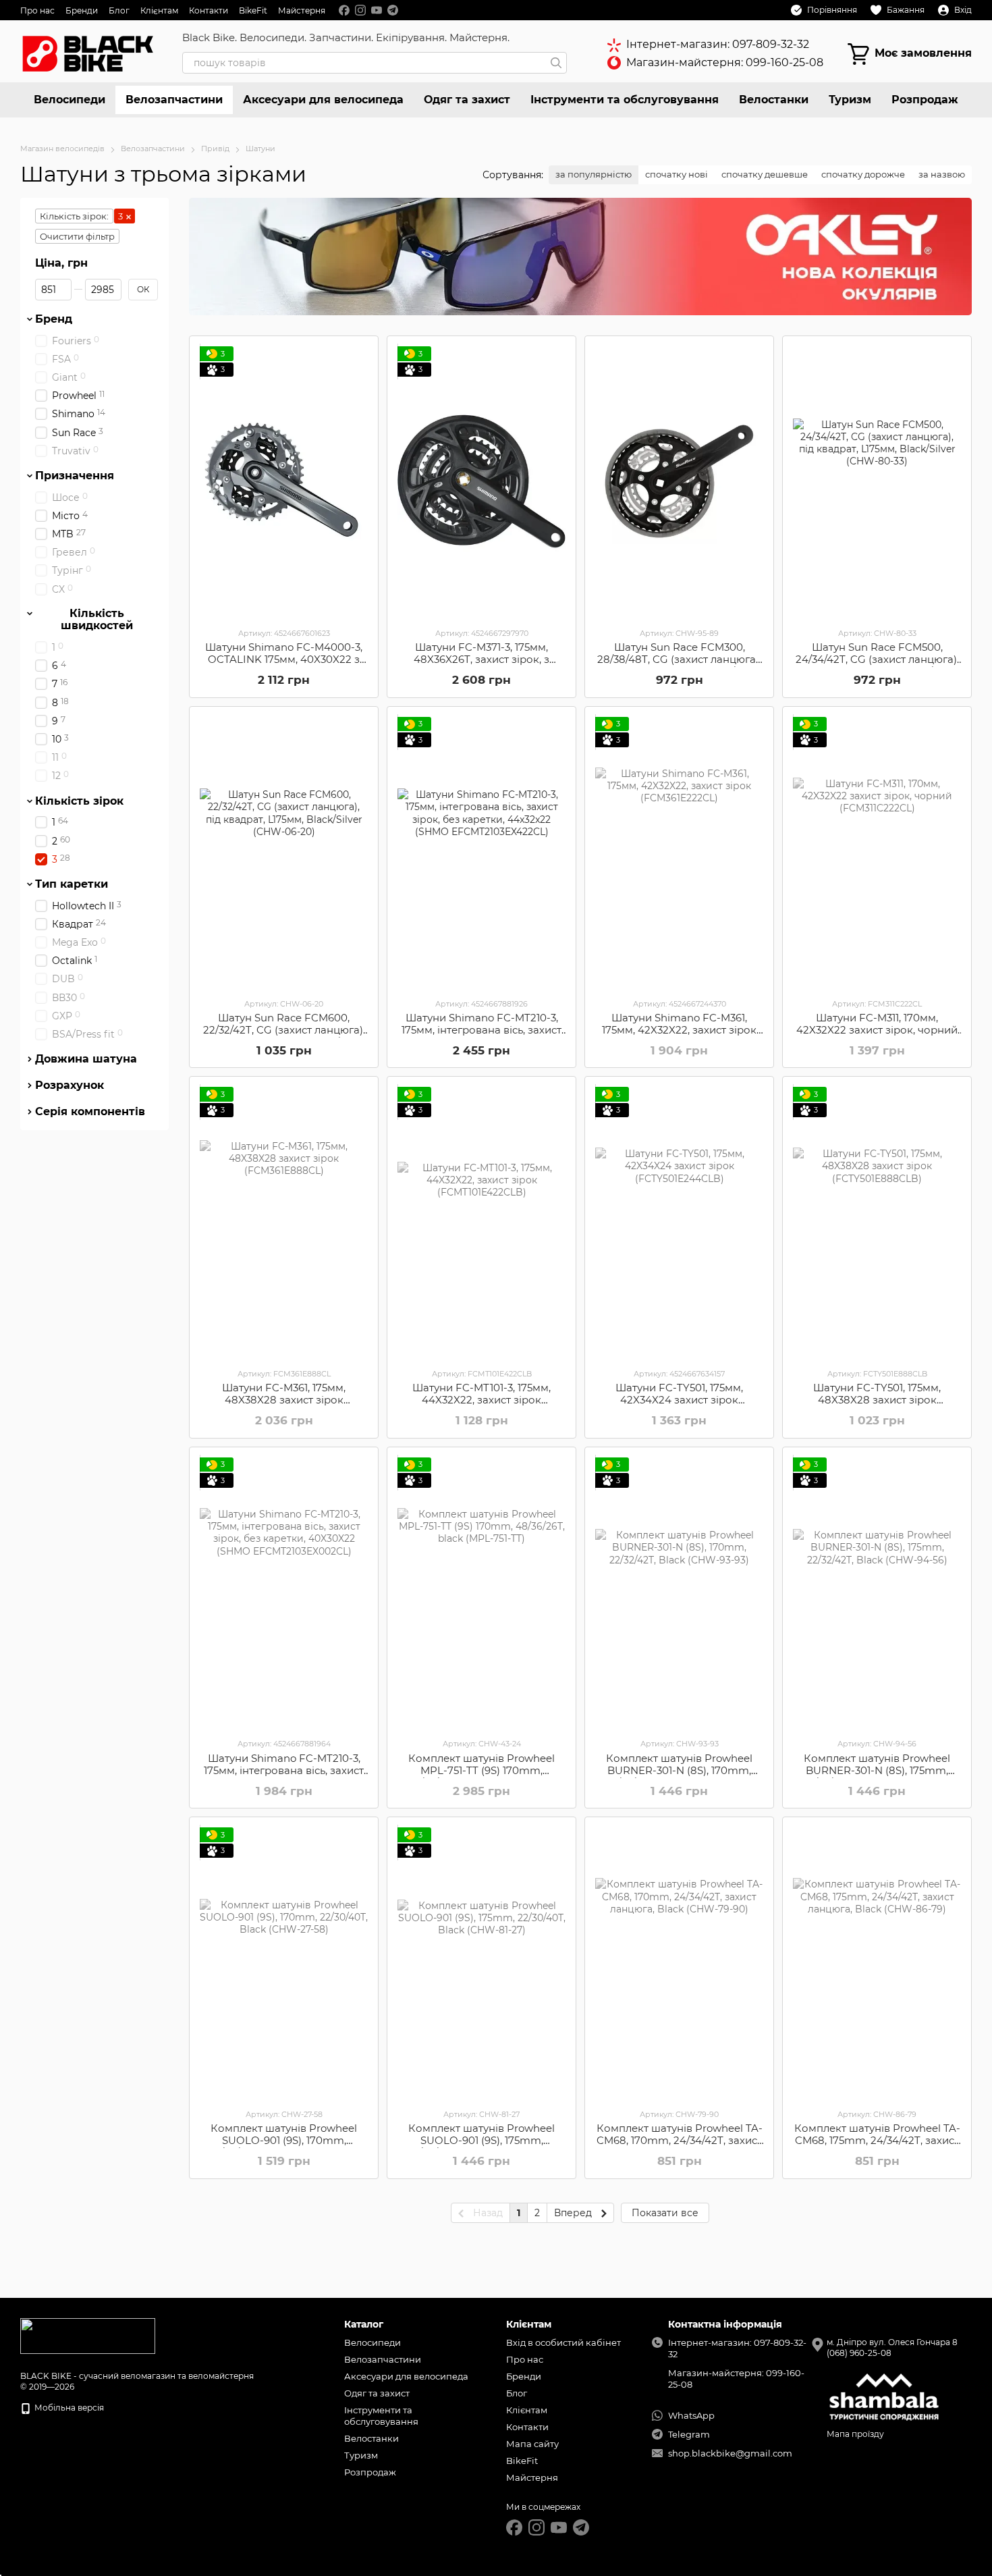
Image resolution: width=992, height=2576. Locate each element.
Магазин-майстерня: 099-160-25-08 (725, 62)
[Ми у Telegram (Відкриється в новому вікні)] (393, 10)
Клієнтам (159, 10)
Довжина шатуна (86, 1059)
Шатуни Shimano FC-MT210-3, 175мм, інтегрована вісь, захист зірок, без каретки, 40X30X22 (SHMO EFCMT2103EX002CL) (284, 1776)
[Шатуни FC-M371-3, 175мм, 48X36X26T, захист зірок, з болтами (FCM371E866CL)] (481, 481)
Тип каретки (72, 884)
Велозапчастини (174, 100)
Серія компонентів (90, 1112)
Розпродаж (925, 100)
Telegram (689, 2434)
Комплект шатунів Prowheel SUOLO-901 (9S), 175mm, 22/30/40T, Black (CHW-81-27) (481, 2140)
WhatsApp (691, 2415)
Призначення (75, 476)
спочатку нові (677, 174)
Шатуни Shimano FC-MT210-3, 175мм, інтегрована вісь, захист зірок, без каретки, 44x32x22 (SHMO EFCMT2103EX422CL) (481, 1036)
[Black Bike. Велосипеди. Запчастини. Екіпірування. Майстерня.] (88, 2335)
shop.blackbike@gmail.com (730, 2453)
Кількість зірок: (74, 216)
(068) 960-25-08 (859, 2353)
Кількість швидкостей (97, 620)
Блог (119, 10)
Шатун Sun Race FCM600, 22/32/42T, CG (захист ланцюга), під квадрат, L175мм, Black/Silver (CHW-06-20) (284, 1036)
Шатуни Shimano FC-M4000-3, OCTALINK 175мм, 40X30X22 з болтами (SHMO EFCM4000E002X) (284, 665)
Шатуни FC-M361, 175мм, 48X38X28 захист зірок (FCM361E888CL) (284, 1400)
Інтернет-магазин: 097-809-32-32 (718, 44)
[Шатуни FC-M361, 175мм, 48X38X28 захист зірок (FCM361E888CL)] (284, 1222)
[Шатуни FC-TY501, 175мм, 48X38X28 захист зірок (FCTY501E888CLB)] (877, 1222)
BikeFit (253, 10)
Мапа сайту (532, 2444)
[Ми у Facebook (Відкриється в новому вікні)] (344, 10)
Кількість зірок (79, 801)
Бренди (82, 10)
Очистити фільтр (77, 236)
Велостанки (774, 100)
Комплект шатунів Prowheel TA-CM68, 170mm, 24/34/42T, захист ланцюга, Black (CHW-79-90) (680, 2140)
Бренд (54, 319)
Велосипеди (70, 100)
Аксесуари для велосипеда (323, 100)
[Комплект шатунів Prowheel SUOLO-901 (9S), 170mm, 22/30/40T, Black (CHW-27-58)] (284, 1962)
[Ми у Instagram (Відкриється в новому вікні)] (360, 10)
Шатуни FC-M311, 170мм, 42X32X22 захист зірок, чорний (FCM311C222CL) (877, 1030)
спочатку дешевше (765, 174)
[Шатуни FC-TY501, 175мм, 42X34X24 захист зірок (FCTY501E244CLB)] (679, 1222)
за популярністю (594, 174)
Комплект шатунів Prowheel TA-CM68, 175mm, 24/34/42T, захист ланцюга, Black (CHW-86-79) (877, 2140)
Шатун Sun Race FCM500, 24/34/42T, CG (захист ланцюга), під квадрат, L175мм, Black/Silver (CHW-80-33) (877, 665)
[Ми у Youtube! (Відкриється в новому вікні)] (377, 10)
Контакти (209, 10)
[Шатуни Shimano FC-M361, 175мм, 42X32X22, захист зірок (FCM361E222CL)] (679, 852)
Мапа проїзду (855, 2434)
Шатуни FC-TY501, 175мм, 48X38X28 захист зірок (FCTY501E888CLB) (877, 1400)
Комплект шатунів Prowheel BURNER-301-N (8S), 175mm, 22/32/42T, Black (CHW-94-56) (877, 1770)
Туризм (850, 100)
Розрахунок (70, 1085)
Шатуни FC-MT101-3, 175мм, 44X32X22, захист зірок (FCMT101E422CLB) (481, 1400)
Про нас (37, 10)
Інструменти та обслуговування (625, 100)
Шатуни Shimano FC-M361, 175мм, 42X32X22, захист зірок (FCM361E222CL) (679, 1030)
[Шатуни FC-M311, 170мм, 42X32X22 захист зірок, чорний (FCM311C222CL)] (877, 852)
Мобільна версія (68, 2408)
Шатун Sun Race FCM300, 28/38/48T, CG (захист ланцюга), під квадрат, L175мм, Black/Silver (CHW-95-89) (679, 665)
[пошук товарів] (556, 63)
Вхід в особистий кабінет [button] (563, 2342)
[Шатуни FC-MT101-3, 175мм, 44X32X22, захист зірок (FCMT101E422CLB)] (481, 1222)
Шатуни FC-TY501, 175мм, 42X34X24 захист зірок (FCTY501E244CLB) (679, 1400)
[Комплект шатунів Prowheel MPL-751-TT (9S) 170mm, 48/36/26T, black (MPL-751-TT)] (481, 1592)
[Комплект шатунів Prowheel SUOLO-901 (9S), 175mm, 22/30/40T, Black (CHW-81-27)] (481, 1962)
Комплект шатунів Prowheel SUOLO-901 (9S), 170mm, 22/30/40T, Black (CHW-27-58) (284, 2140)
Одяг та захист (467, 100)
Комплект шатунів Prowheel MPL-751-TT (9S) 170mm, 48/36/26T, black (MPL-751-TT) (481, 1770)
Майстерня (302, 10)
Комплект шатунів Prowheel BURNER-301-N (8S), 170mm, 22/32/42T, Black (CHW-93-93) (680, 1770)
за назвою (942, 174)
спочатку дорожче (863, 174)
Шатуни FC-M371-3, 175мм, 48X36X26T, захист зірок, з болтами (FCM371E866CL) (481, 659)
